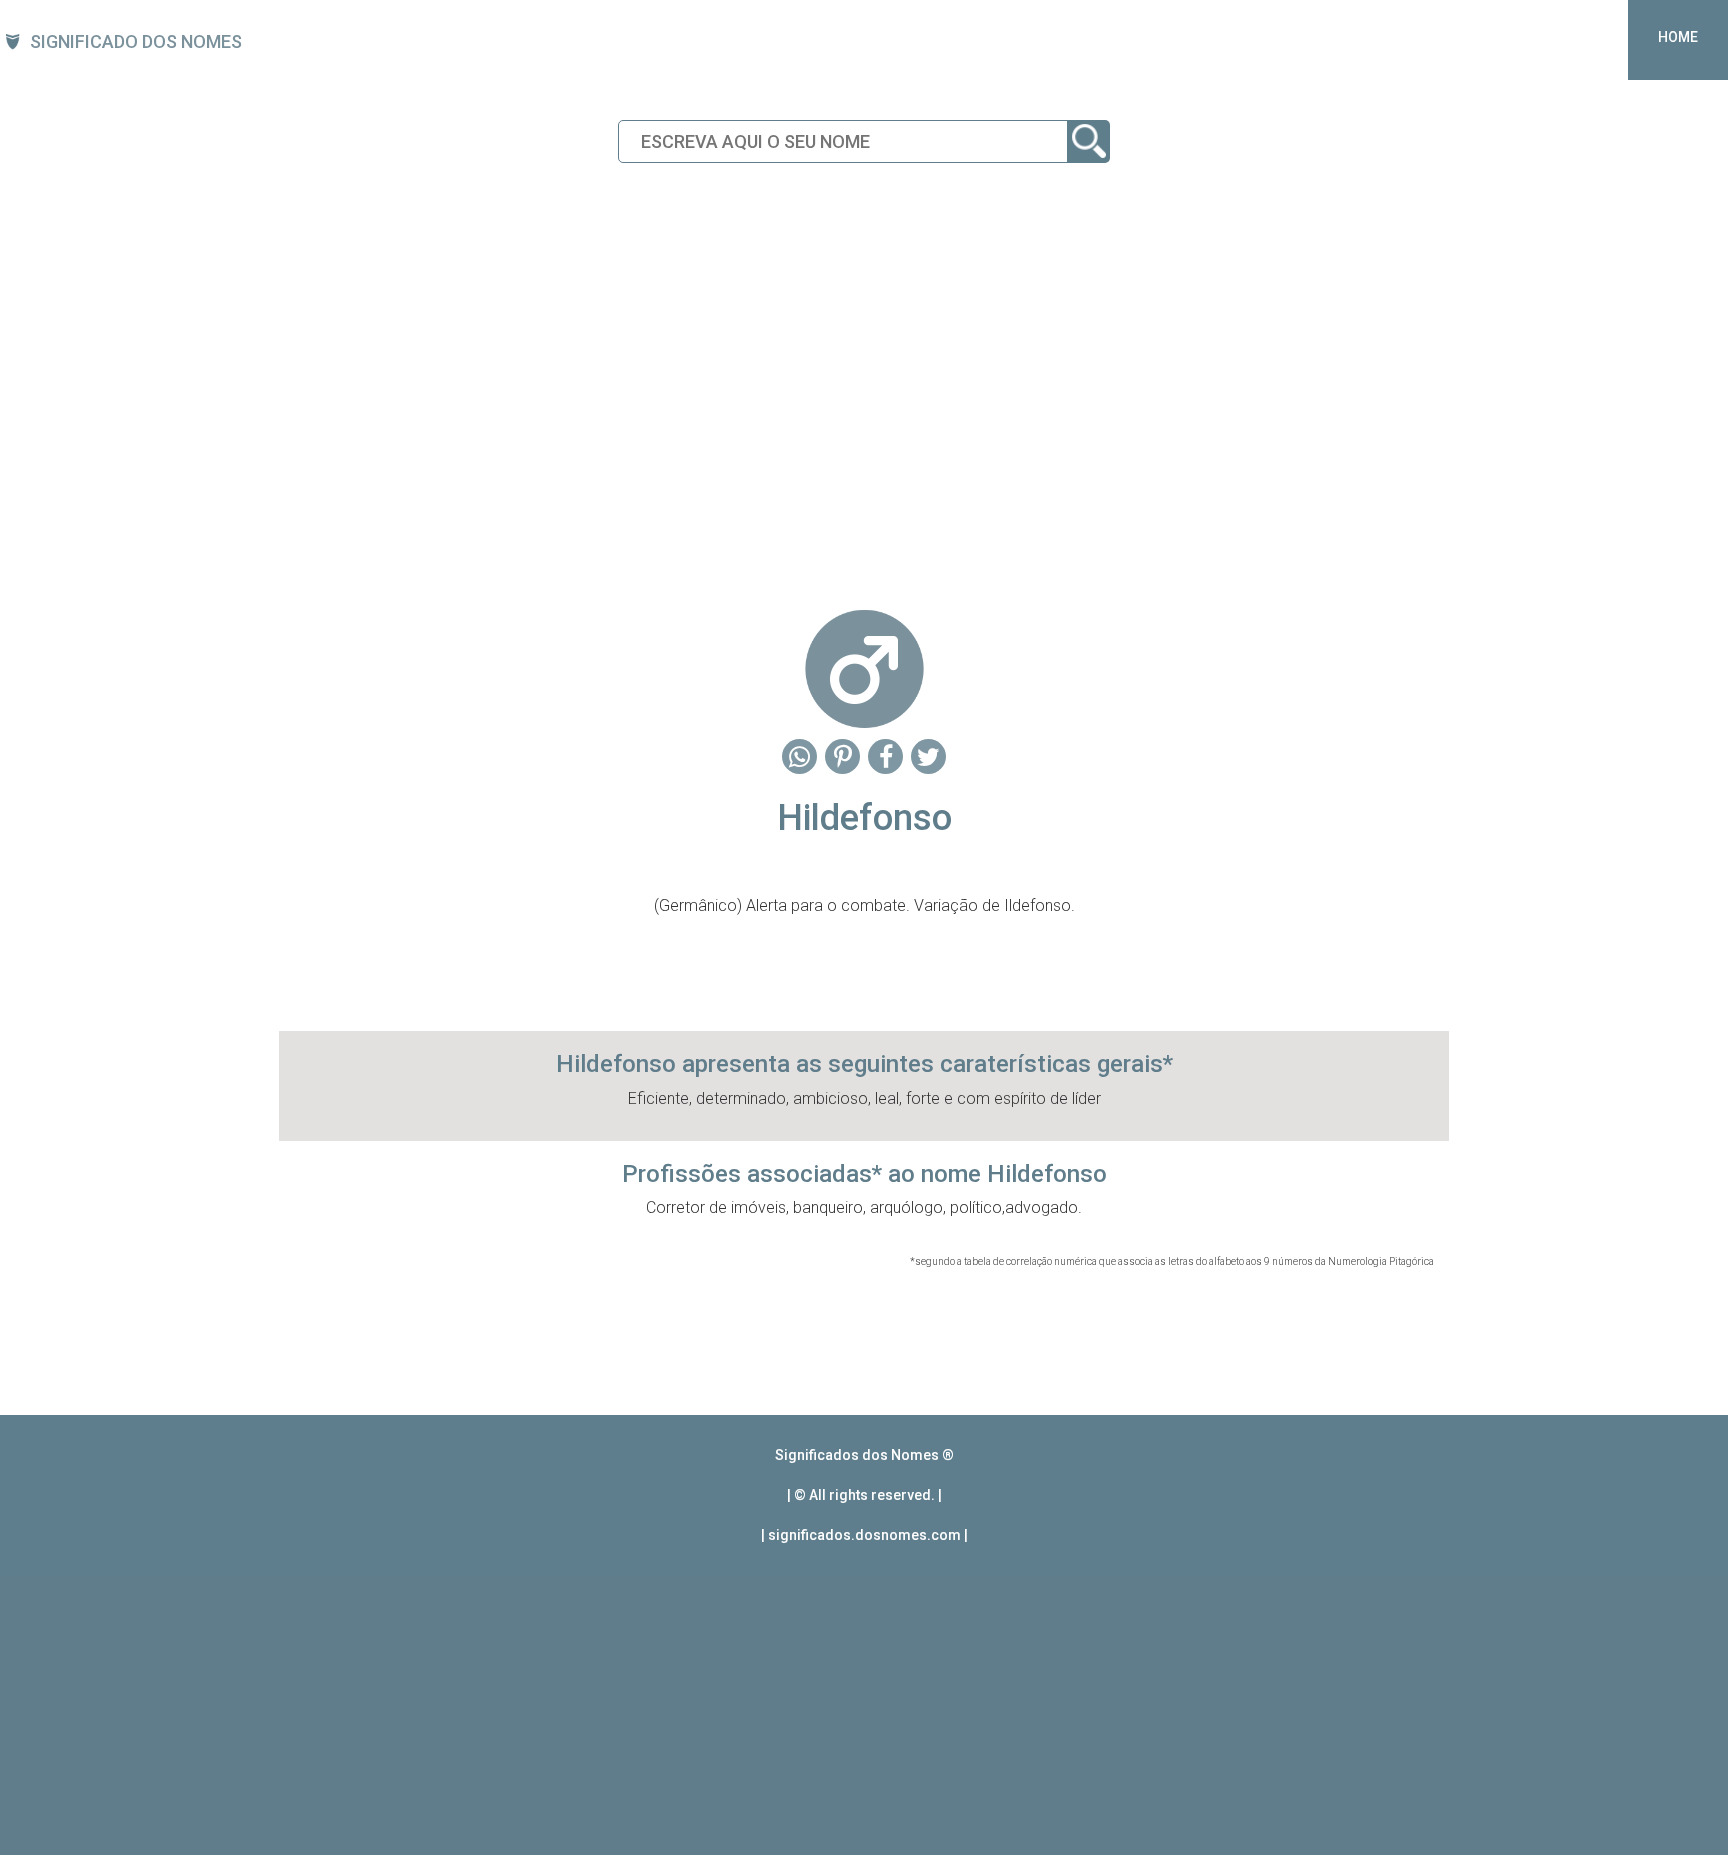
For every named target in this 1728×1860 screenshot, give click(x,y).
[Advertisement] (864, 426)
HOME (1678, 37)
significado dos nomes (136, 41)
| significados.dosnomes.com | (864, 1535)
